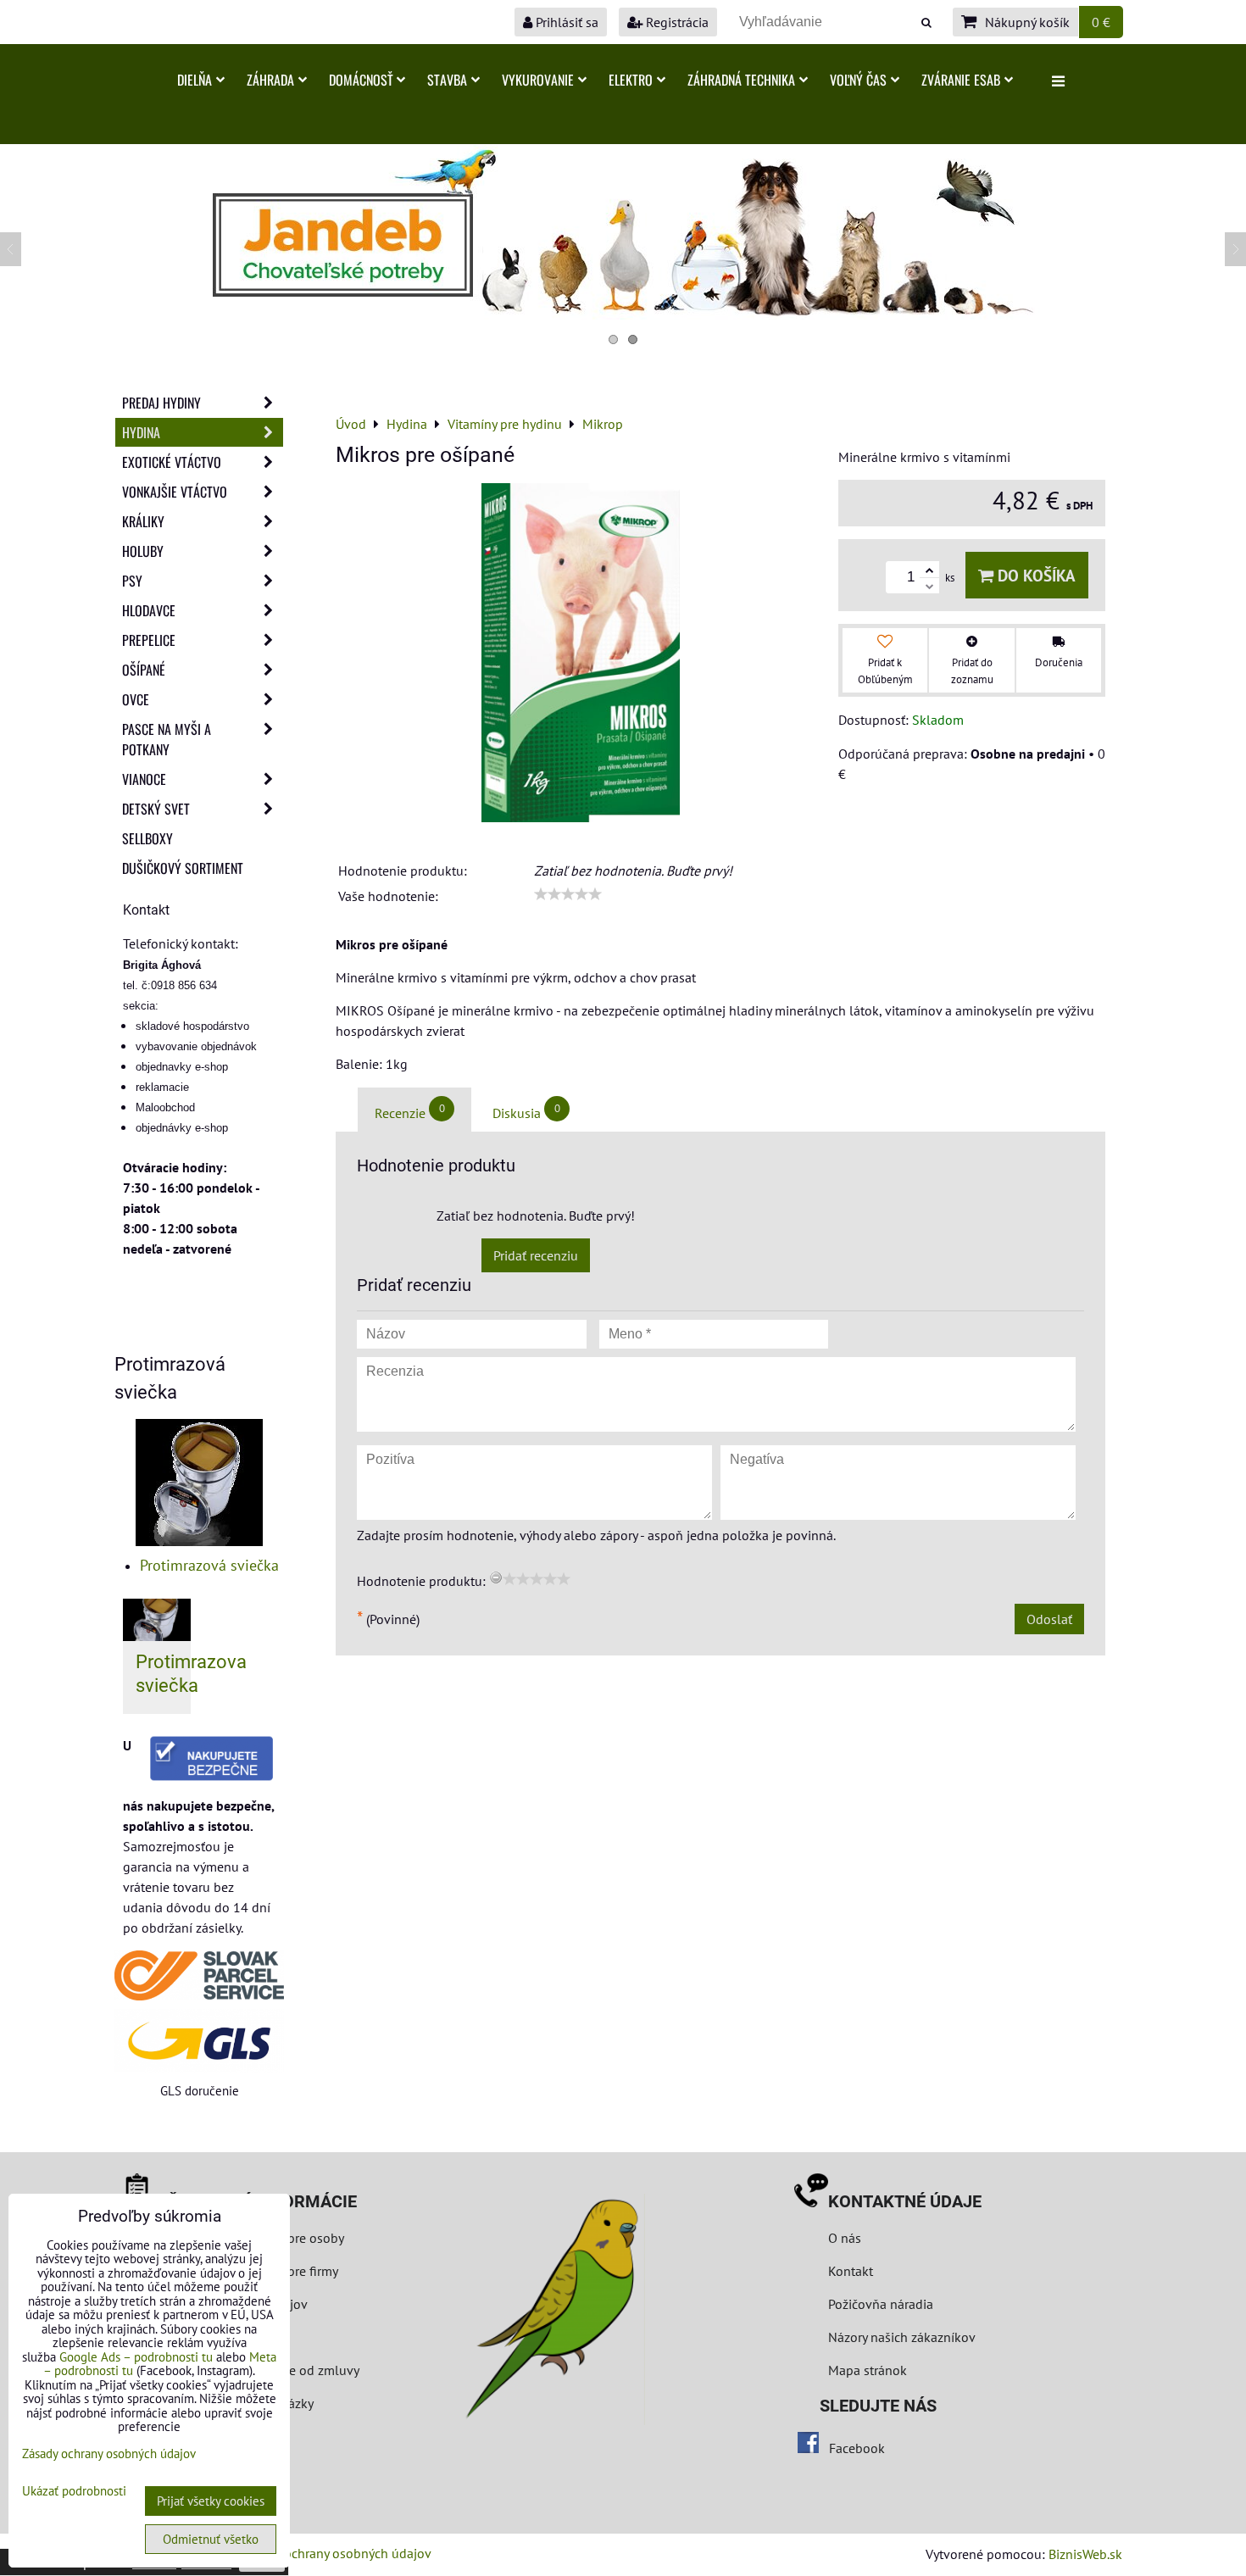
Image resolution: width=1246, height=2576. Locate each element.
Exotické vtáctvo (172, 462)
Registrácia (676, 22)
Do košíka (1035, 575)
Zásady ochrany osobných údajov (336, 2553)
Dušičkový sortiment (183, 868)
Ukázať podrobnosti (74, 2492)
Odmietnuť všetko (211, 2539)
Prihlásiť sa (565, 22)
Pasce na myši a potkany (167, 739)
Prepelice (149, 640)
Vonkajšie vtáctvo (175, 492)
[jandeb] (623, 314)
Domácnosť (361, 80)
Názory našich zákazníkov (902, 2337)
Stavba (447, 80)
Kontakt (851, 2271)
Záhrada (270, 80)
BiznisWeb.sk (1085, 2554)
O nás (845, 2238)
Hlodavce (149, 610)
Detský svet (156, 809)
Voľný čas (858, 80)
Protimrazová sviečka (209, 1565)
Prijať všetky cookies (211, 2501)
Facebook (857, 2448)
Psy (132, 581)
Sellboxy (147, 838)
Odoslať (1049, 1619)
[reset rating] (496, 1577)
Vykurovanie (538, 80)
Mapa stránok (868, 2370)
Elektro (631, 80)
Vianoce (144, 779)
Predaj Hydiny (161, 403)
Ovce (136, 699)
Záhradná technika (741, 80)
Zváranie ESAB (961, 80)
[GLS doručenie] (199, 2041)
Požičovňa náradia (881, 2304)
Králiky (143, 521)
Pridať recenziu (536, 1255)
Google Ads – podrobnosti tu (136, 2357)
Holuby (143, 551)
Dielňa (195, 80)
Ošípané (144, 670)
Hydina (141, 432)
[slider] (568, 894)
